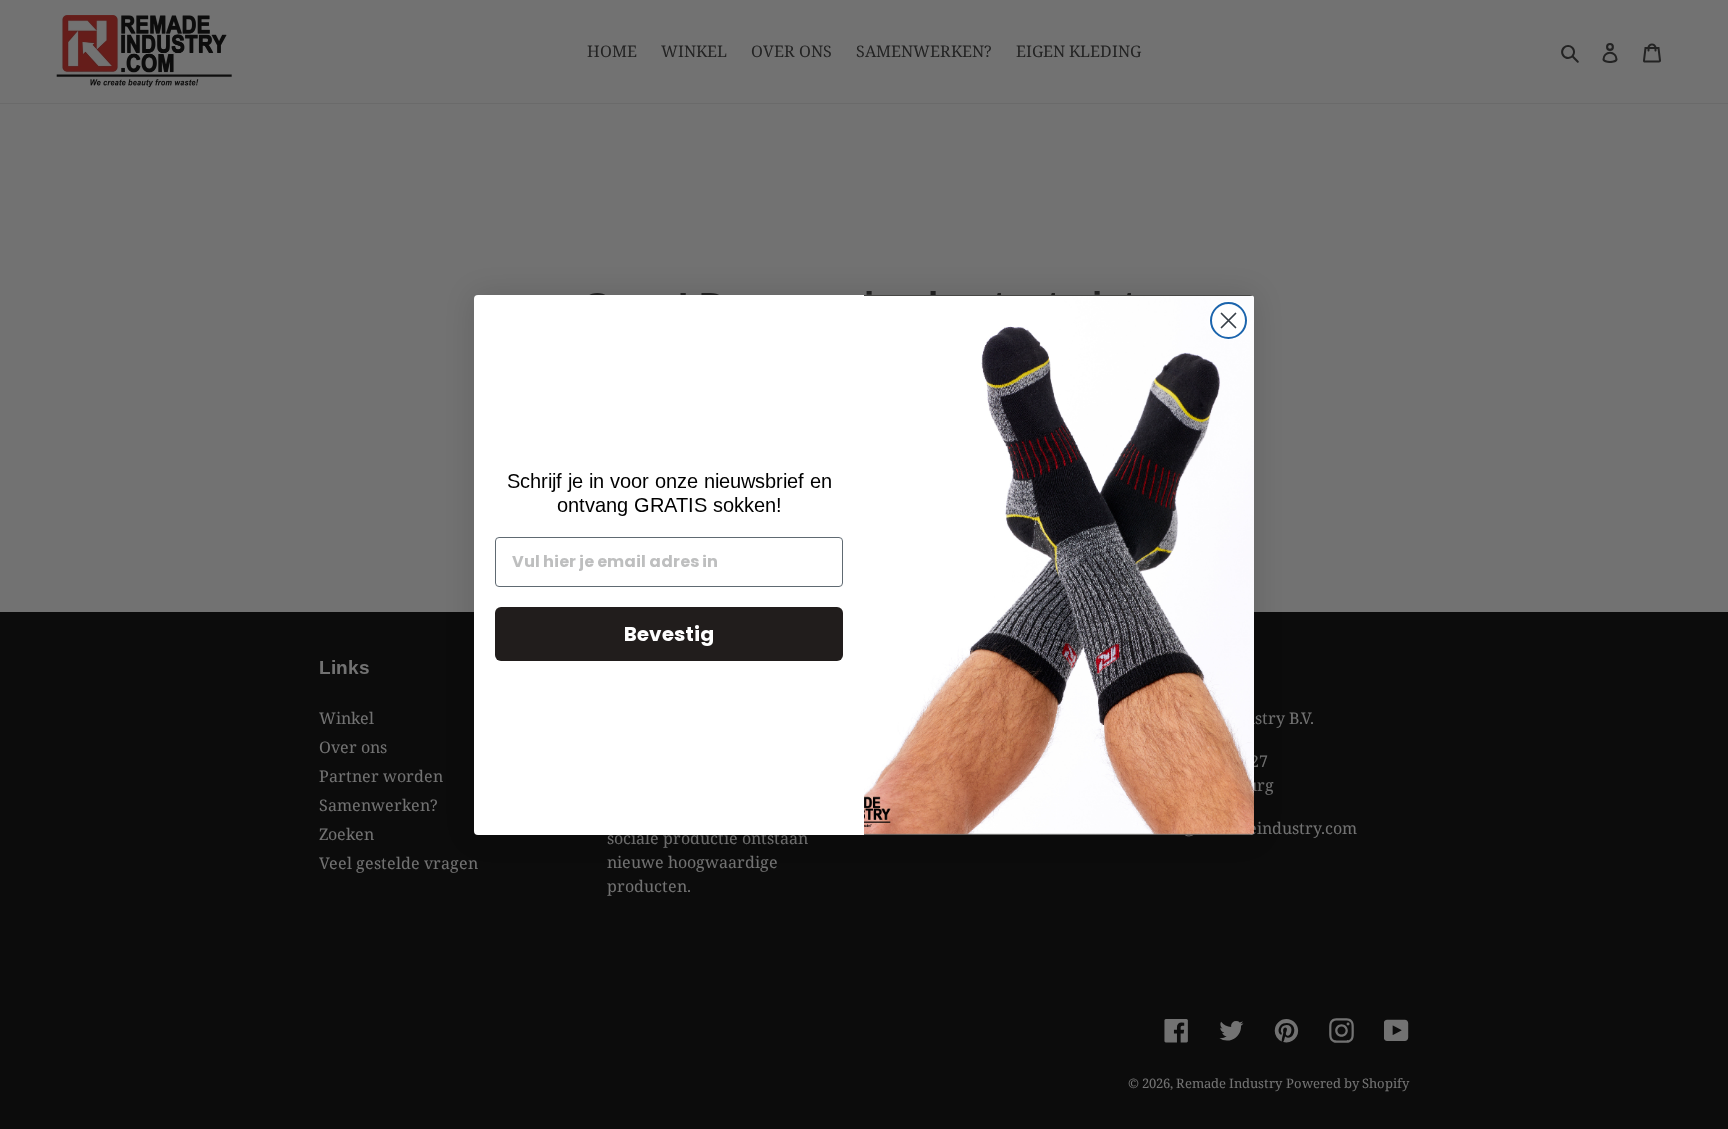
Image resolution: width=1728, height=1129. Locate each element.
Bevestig (669, 634)
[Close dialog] (1228, 320)
